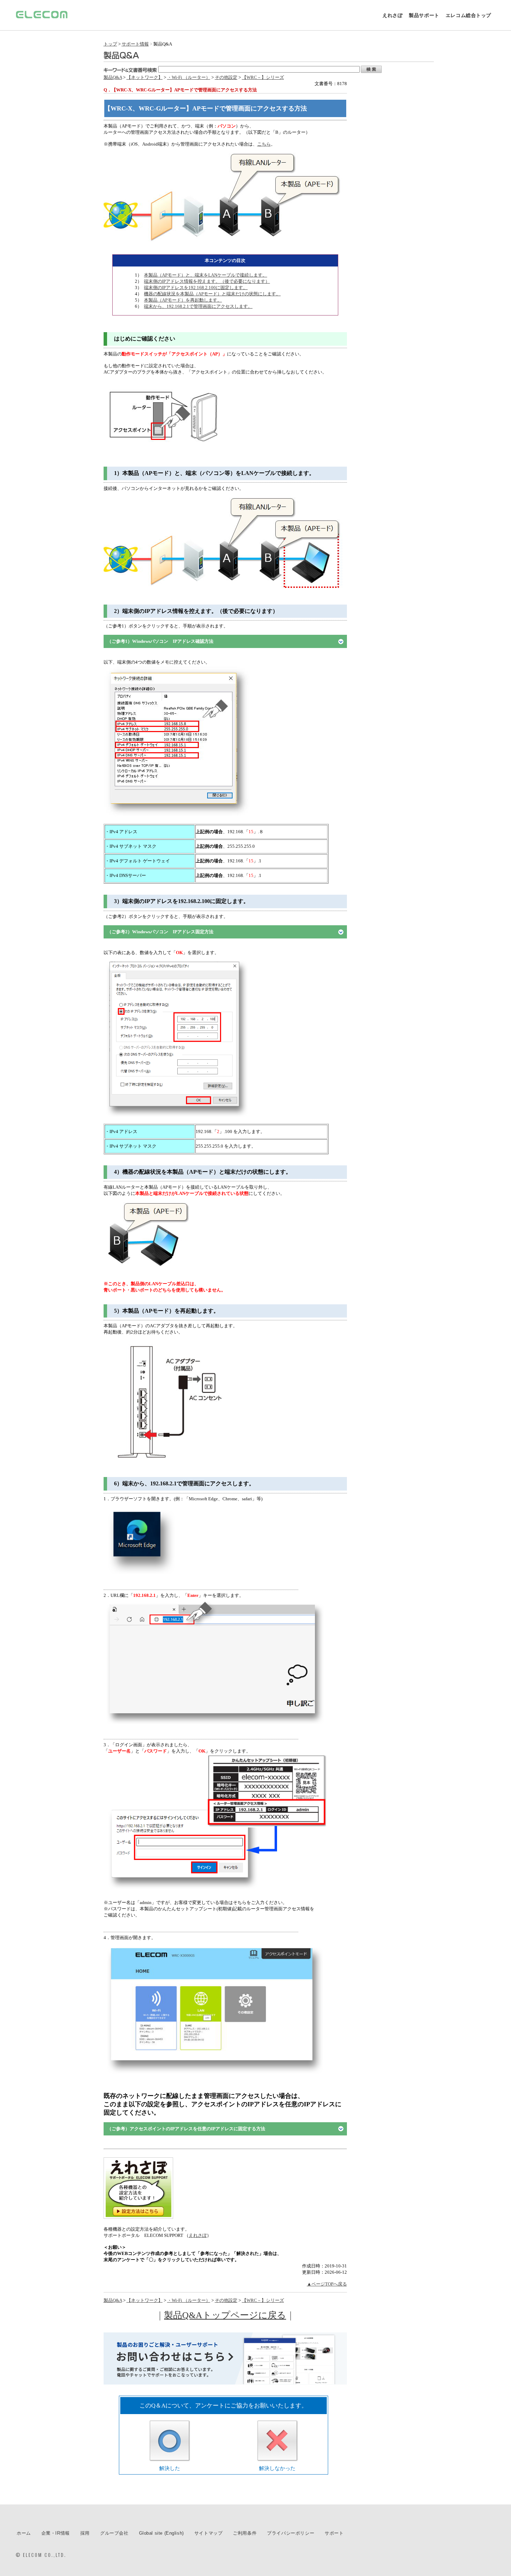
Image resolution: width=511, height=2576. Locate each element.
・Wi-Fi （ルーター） (189, 77)
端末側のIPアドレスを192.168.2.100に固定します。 (196, 288)
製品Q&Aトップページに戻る (225, 2315)
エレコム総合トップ (468, 15)
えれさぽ (392, 15)
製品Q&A (113, 77)
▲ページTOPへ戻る (327, 2284)
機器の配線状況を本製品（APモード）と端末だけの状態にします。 (212, 294)
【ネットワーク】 (145, 77)
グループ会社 (114, 2533)
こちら (264, 144)
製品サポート (424, 15)
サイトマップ (209, 2533)
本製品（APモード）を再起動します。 (183, 300)
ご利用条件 (245, 2533)
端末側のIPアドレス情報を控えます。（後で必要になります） (207, 281)
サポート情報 (135, 44)
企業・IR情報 (56, 2533)
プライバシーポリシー (291, 2533)
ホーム (24, 2533)
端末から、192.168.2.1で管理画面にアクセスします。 (198, 306)
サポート (334, 2533)
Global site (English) (161, 2533)
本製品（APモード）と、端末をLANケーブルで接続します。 (205, 275)
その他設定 (226, 77)
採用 (85, 2533)
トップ (110, 44)
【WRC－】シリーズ (263, 77)
